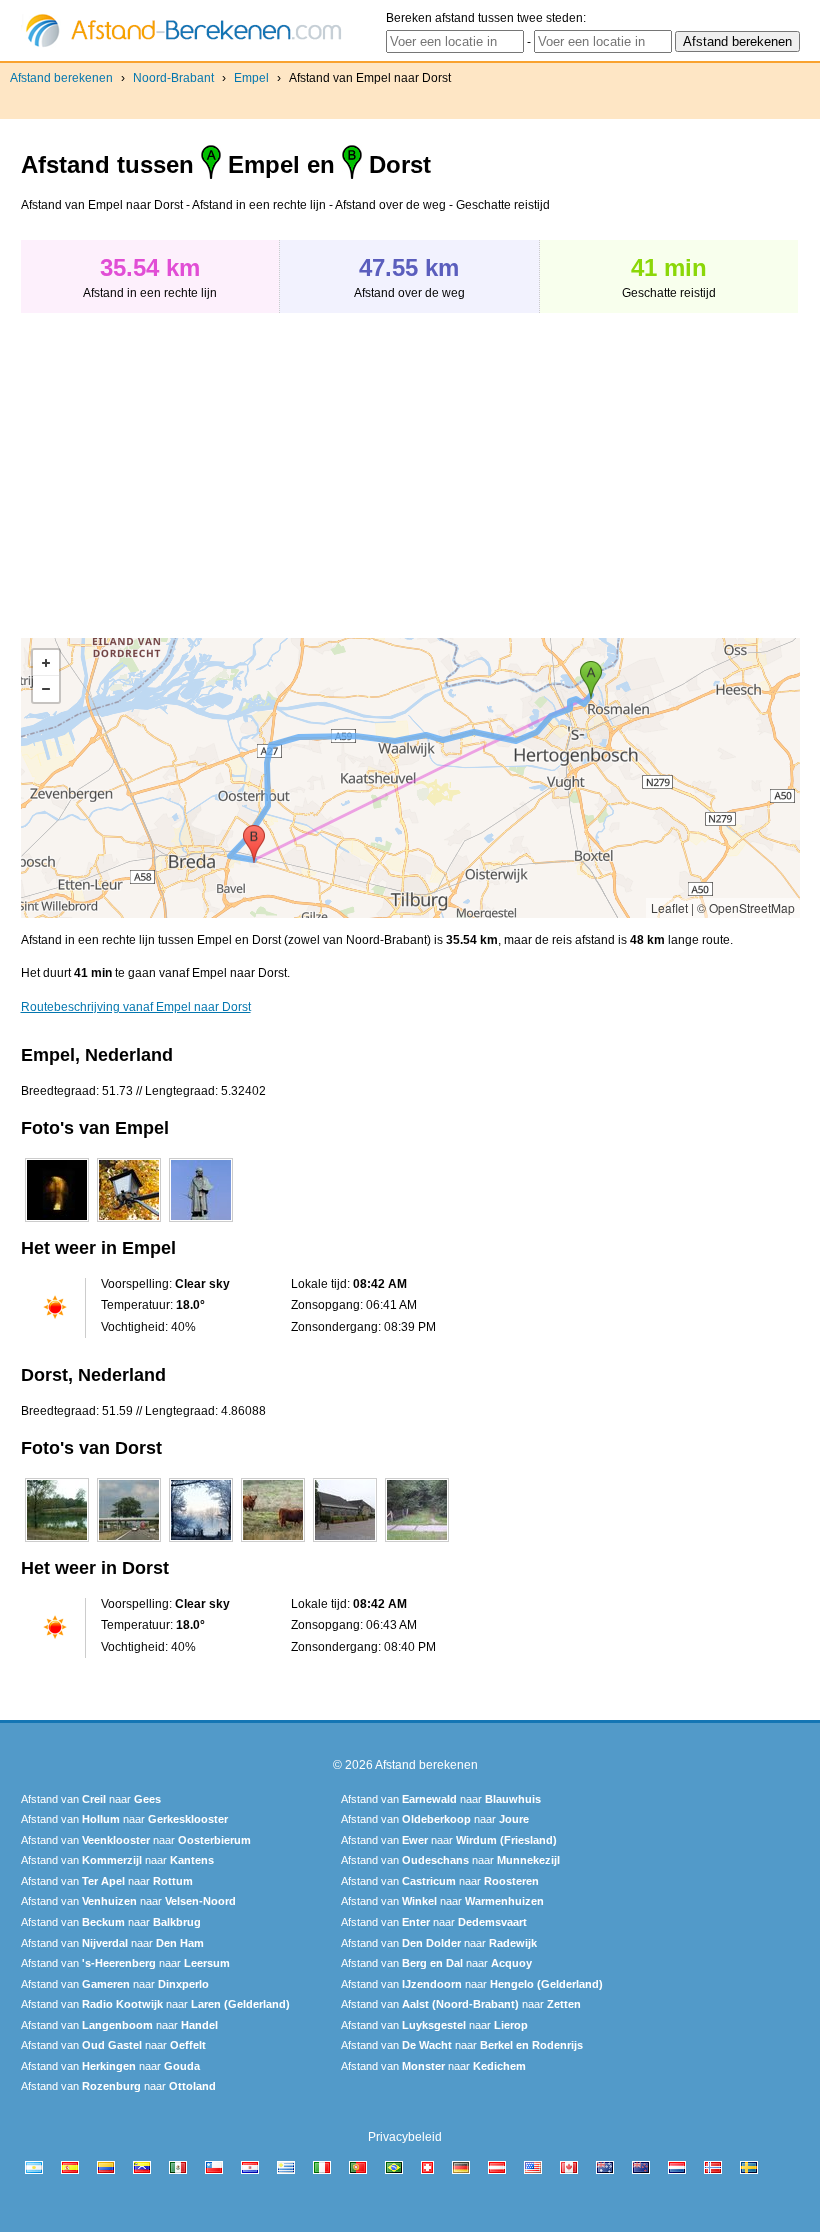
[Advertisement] (189, 465)
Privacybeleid (405, 2137)
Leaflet (669, 907)
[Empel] (57, 1222)
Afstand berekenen (61, 78)
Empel (251, 78)
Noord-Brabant (173, 78)
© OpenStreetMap (746, 907)
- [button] (46, 689)
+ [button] (46, 663)
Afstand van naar (91, 1799)
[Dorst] (57, 1542)
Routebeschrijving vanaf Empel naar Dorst (136, 1007)
